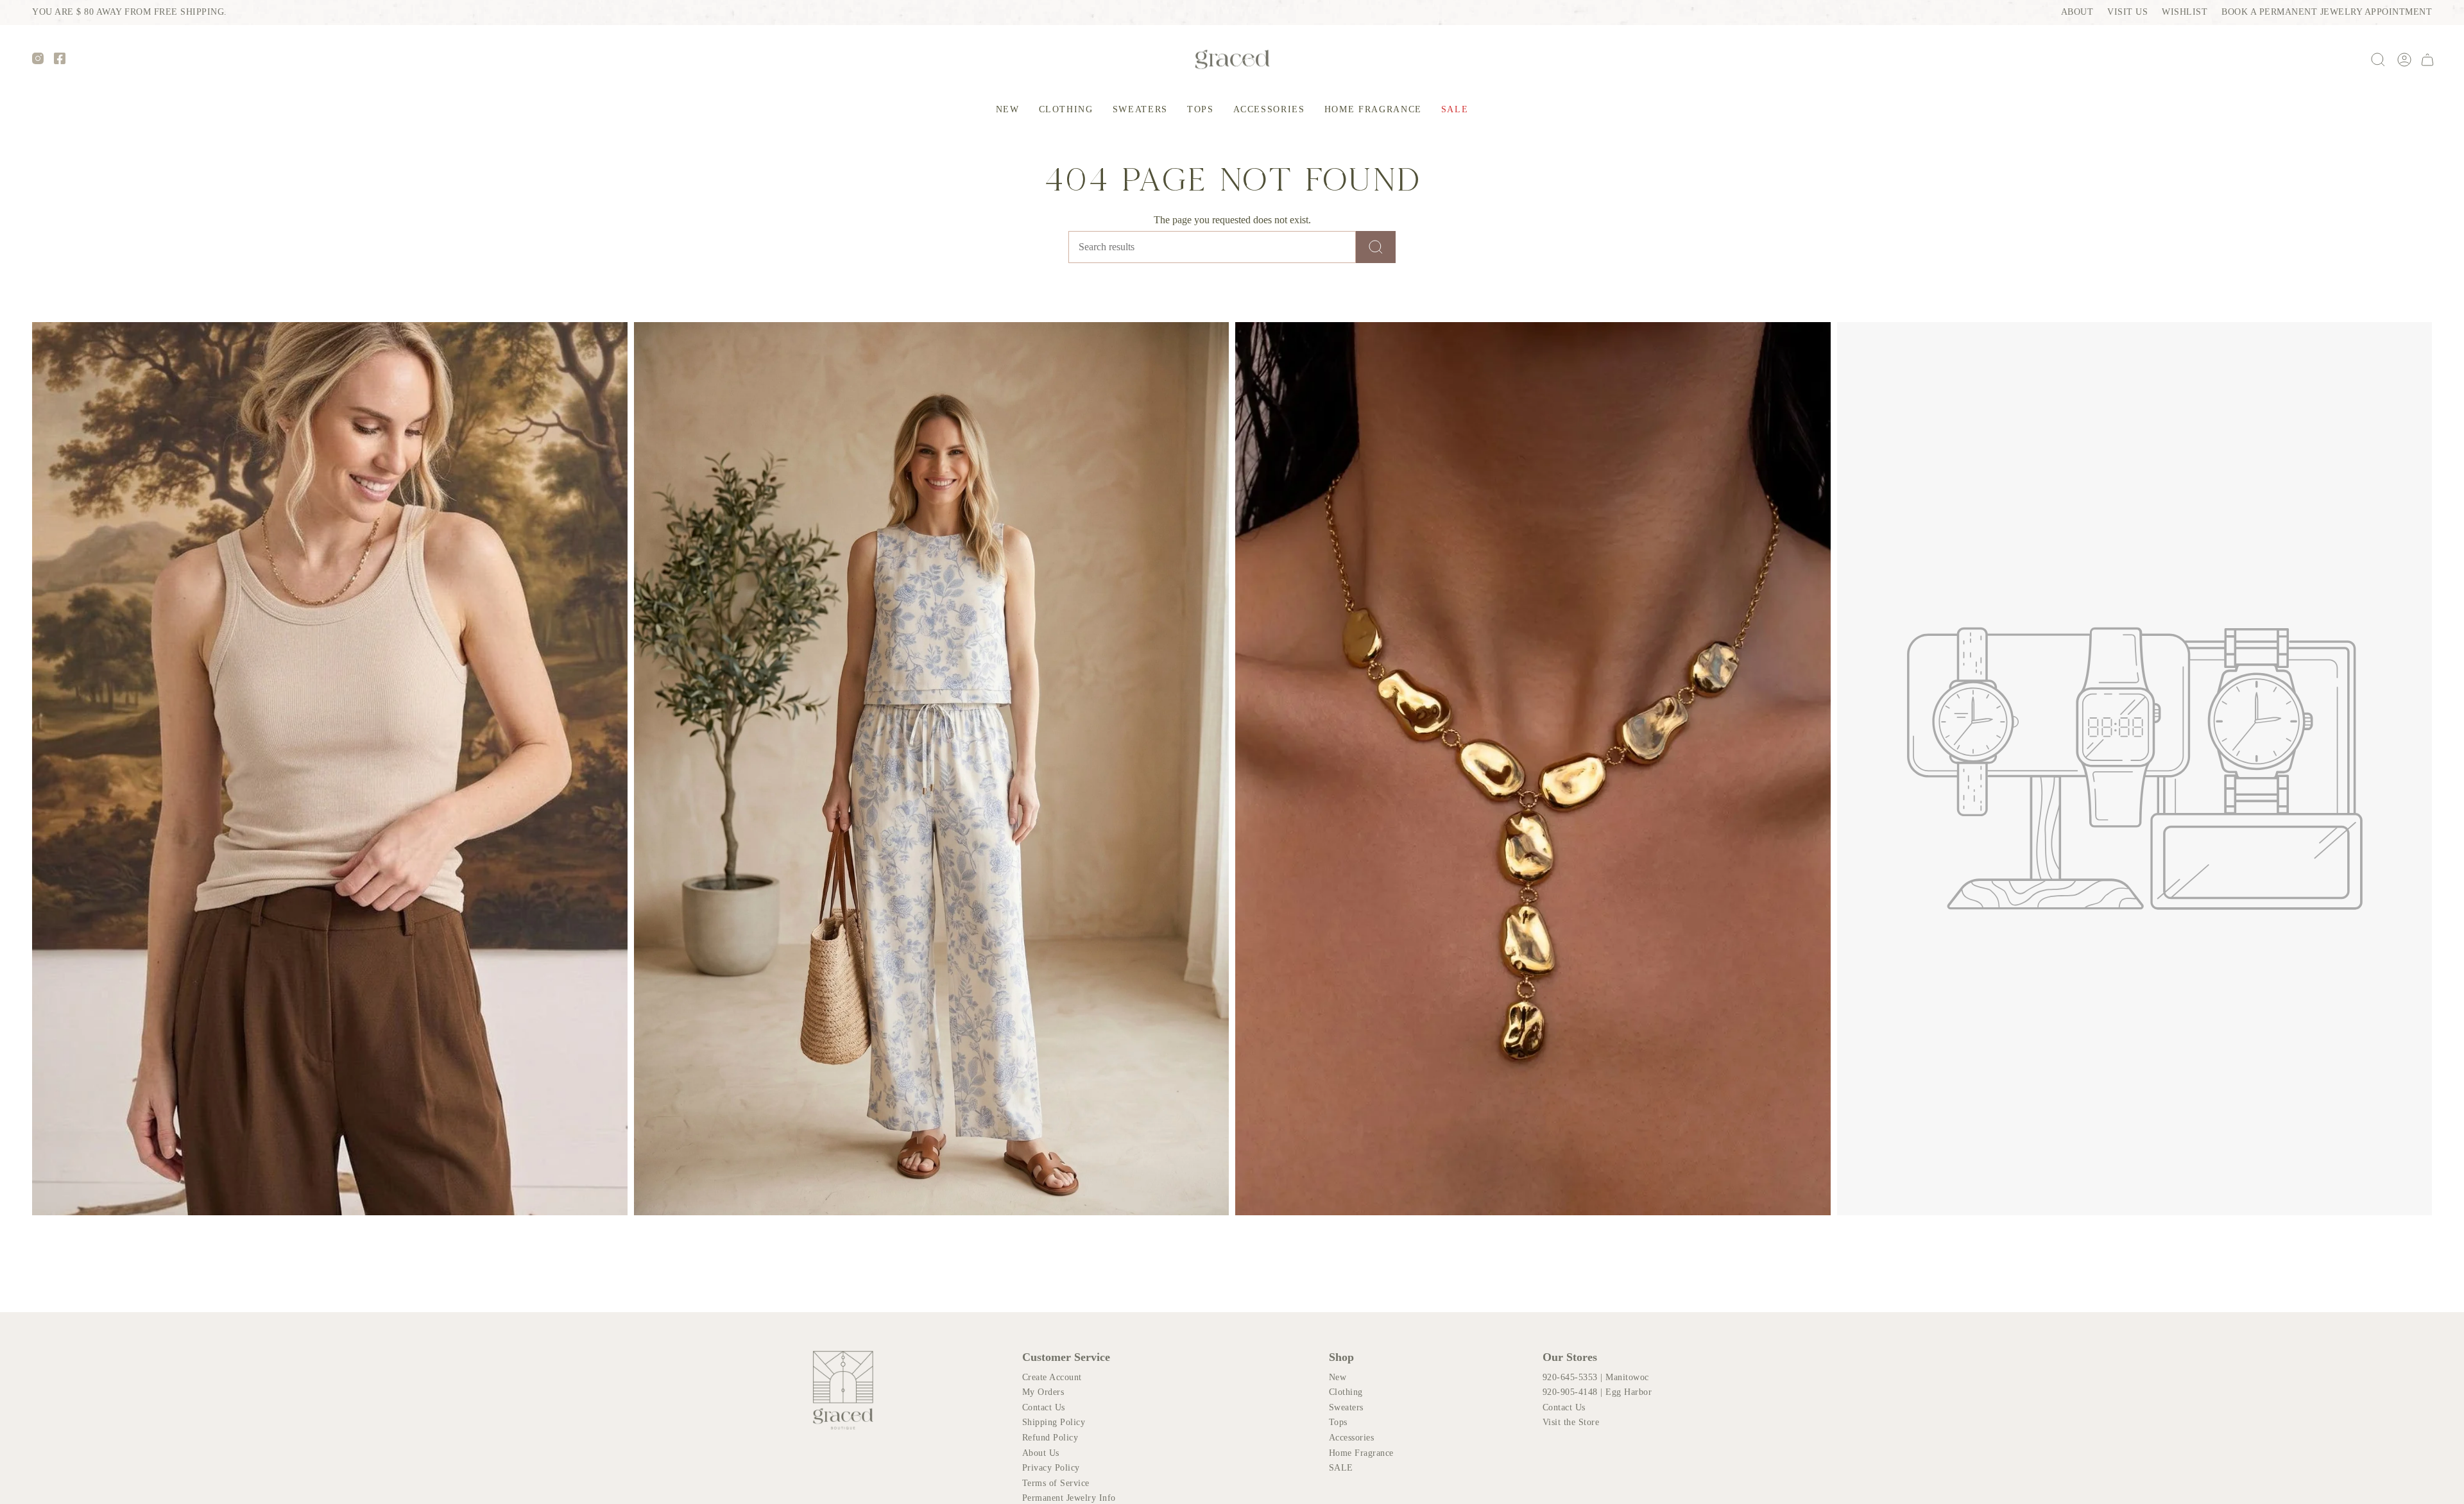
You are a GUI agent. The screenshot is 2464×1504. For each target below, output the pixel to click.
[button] (1066, 110)
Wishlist (2185, 12)
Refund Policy (1050, 1438)
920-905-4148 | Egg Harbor (1597, 1392)
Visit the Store (1571, 1422)
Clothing (1346, 1392)
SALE (1341, 1468)
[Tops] (330, 768)
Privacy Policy (1051, 1468)
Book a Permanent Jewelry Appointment (2327, 12)
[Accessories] (1533, 768)
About (2077, 12)
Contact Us (1044, 1407)
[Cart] (2427, 60)
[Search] (1376, 247)
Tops (1338, 1422)
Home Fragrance (1361, 1453)
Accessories (1352, 1438)
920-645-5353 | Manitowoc (1596, 1377)
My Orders (1043, 1392)
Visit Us (2127, 12)
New (1338, 1377)
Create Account (1052, 1377)
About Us (1041, 1453)
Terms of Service (1056, 1483)
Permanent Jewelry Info (1069, 1498)
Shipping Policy (1054, 1422)
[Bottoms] (932, 768)
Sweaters (1346, 1407)
